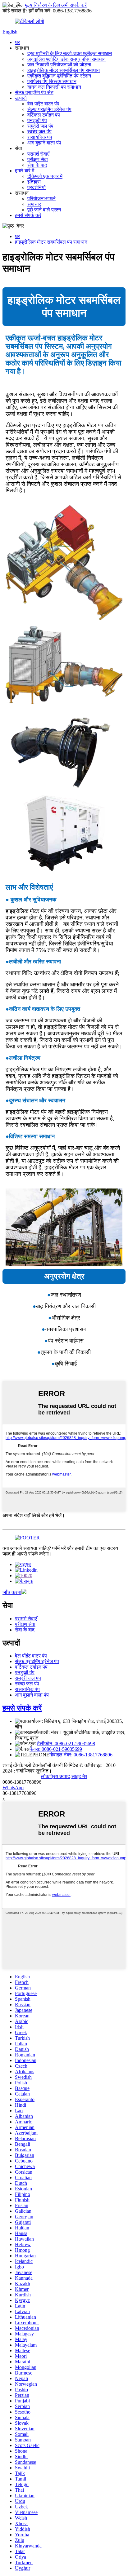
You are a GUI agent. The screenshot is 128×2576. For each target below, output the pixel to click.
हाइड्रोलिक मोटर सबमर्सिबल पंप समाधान (64, 70)
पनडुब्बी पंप (37, 120)
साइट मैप (79, 1776)
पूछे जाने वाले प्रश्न (44, 210)
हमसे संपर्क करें (28, 215)
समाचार (34, 204)
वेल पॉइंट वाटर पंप (43, 104)
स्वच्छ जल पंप (39, 132)
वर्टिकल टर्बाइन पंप (44, 115)
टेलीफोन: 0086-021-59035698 (66, 1744)
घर (17, 42)
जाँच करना (12, 1592)
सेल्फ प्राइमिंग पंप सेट (34, 93)
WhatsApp (13, 1788)
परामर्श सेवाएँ (38, 154)
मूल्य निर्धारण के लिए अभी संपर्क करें (56, 5)
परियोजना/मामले (41, 199)
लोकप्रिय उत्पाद (55, 1776)
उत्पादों (21, 98)
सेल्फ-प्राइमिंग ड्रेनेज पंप (49, 109)
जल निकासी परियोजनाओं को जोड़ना (59, 65)
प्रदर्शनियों (37, 187)
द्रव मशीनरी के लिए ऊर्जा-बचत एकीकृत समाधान (70, 53)
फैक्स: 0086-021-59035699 (56, 1749)
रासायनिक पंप (40, 137)
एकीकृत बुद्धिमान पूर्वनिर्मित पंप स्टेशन (59, 76)
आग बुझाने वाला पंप (44, 143)
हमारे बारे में (25, 171)
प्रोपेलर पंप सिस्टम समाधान (52, 81)
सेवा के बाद (37, 165)
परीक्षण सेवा (38, 159)
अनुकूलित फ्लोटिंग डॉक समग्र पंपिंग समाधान (66, 59)
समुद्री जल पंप (40, 126)
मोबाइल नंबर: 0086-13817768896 (81, 1755)
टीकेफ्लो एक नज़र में (45, 176)
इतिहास (34, 182)
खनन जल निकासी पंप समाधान (54, 87)
